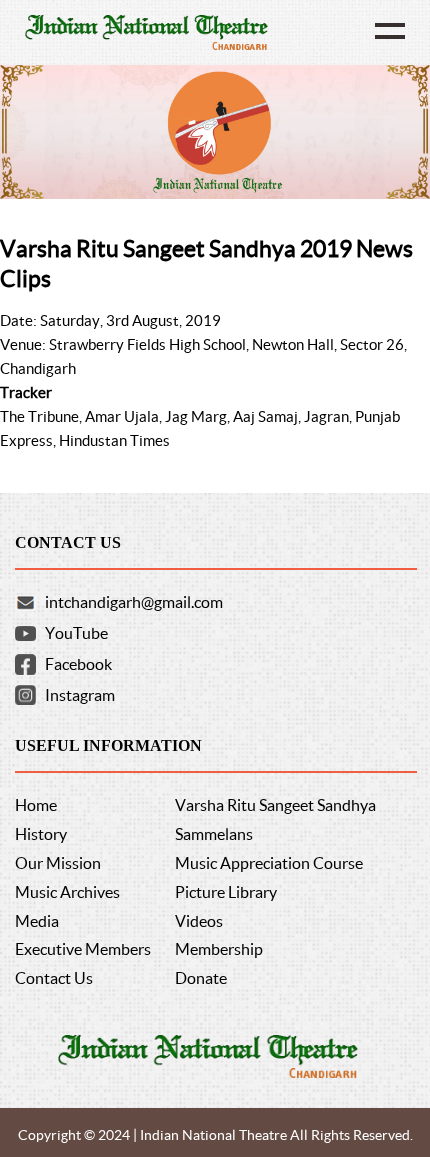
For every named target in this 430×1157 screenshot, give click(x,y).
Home (36, 805)
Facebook (78, 664)
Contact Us (54, 978)
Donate (201, 978)
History (41, 834)
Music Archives (67, 892)
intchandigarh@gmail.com (134, 602)
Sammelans (214, 834)
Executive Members (83, 949)
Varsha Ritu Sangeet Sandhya (275, 805)
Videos (199, 921)
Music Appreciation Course (269, 863)
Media (37, 921)
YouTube (76, 633)
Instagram (80, 695)
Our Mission (58, 863)
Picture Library (226, 892)
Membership (219, 949)
